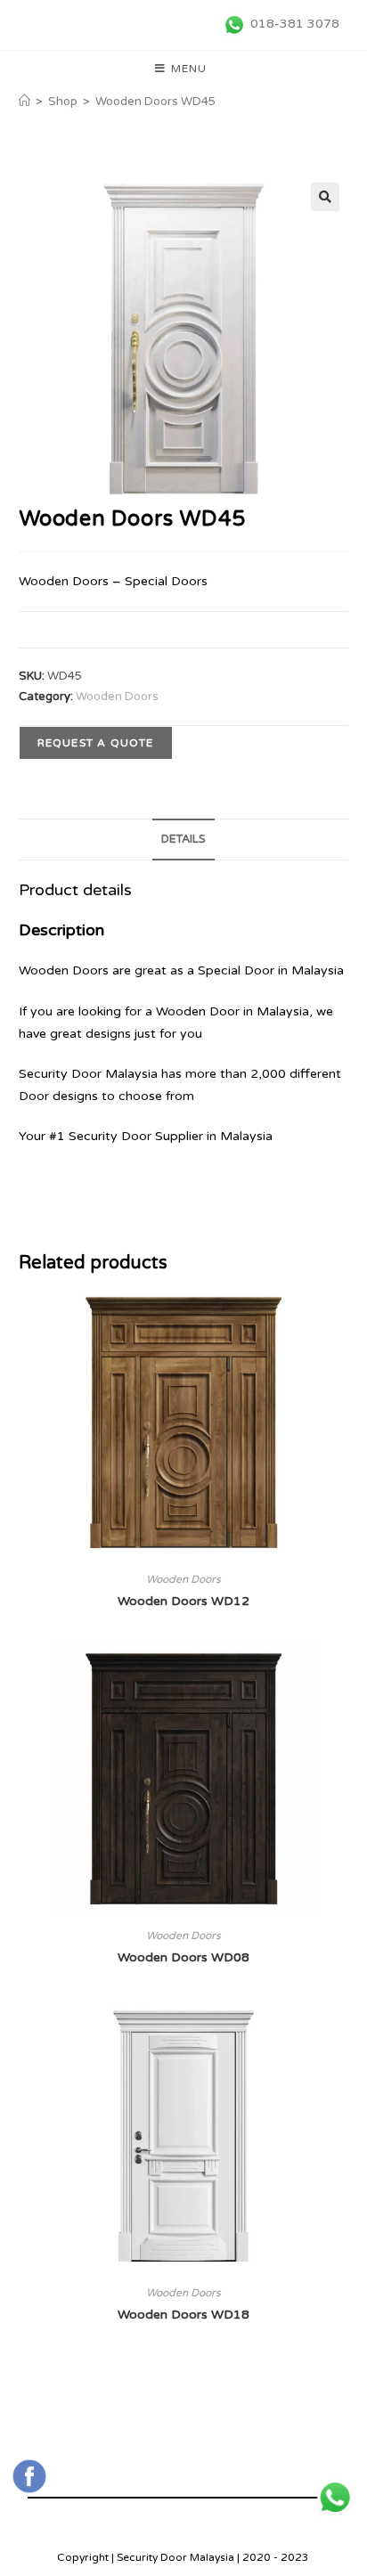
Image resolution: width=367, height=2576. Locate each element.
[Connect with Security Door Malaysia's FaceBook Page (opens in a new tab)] (29, 2476)
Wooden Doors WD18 (183, 2315)
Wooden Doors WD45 (155, 102)
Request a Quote (96, 743)
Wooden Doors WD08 (183, 1957)
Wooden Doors (117, 697)
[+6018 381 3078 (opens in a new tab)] (335, 2498)
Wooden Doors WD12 (183, 1601)
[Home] (24, 102)
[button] (325, 197)
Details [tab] (183, 839)
